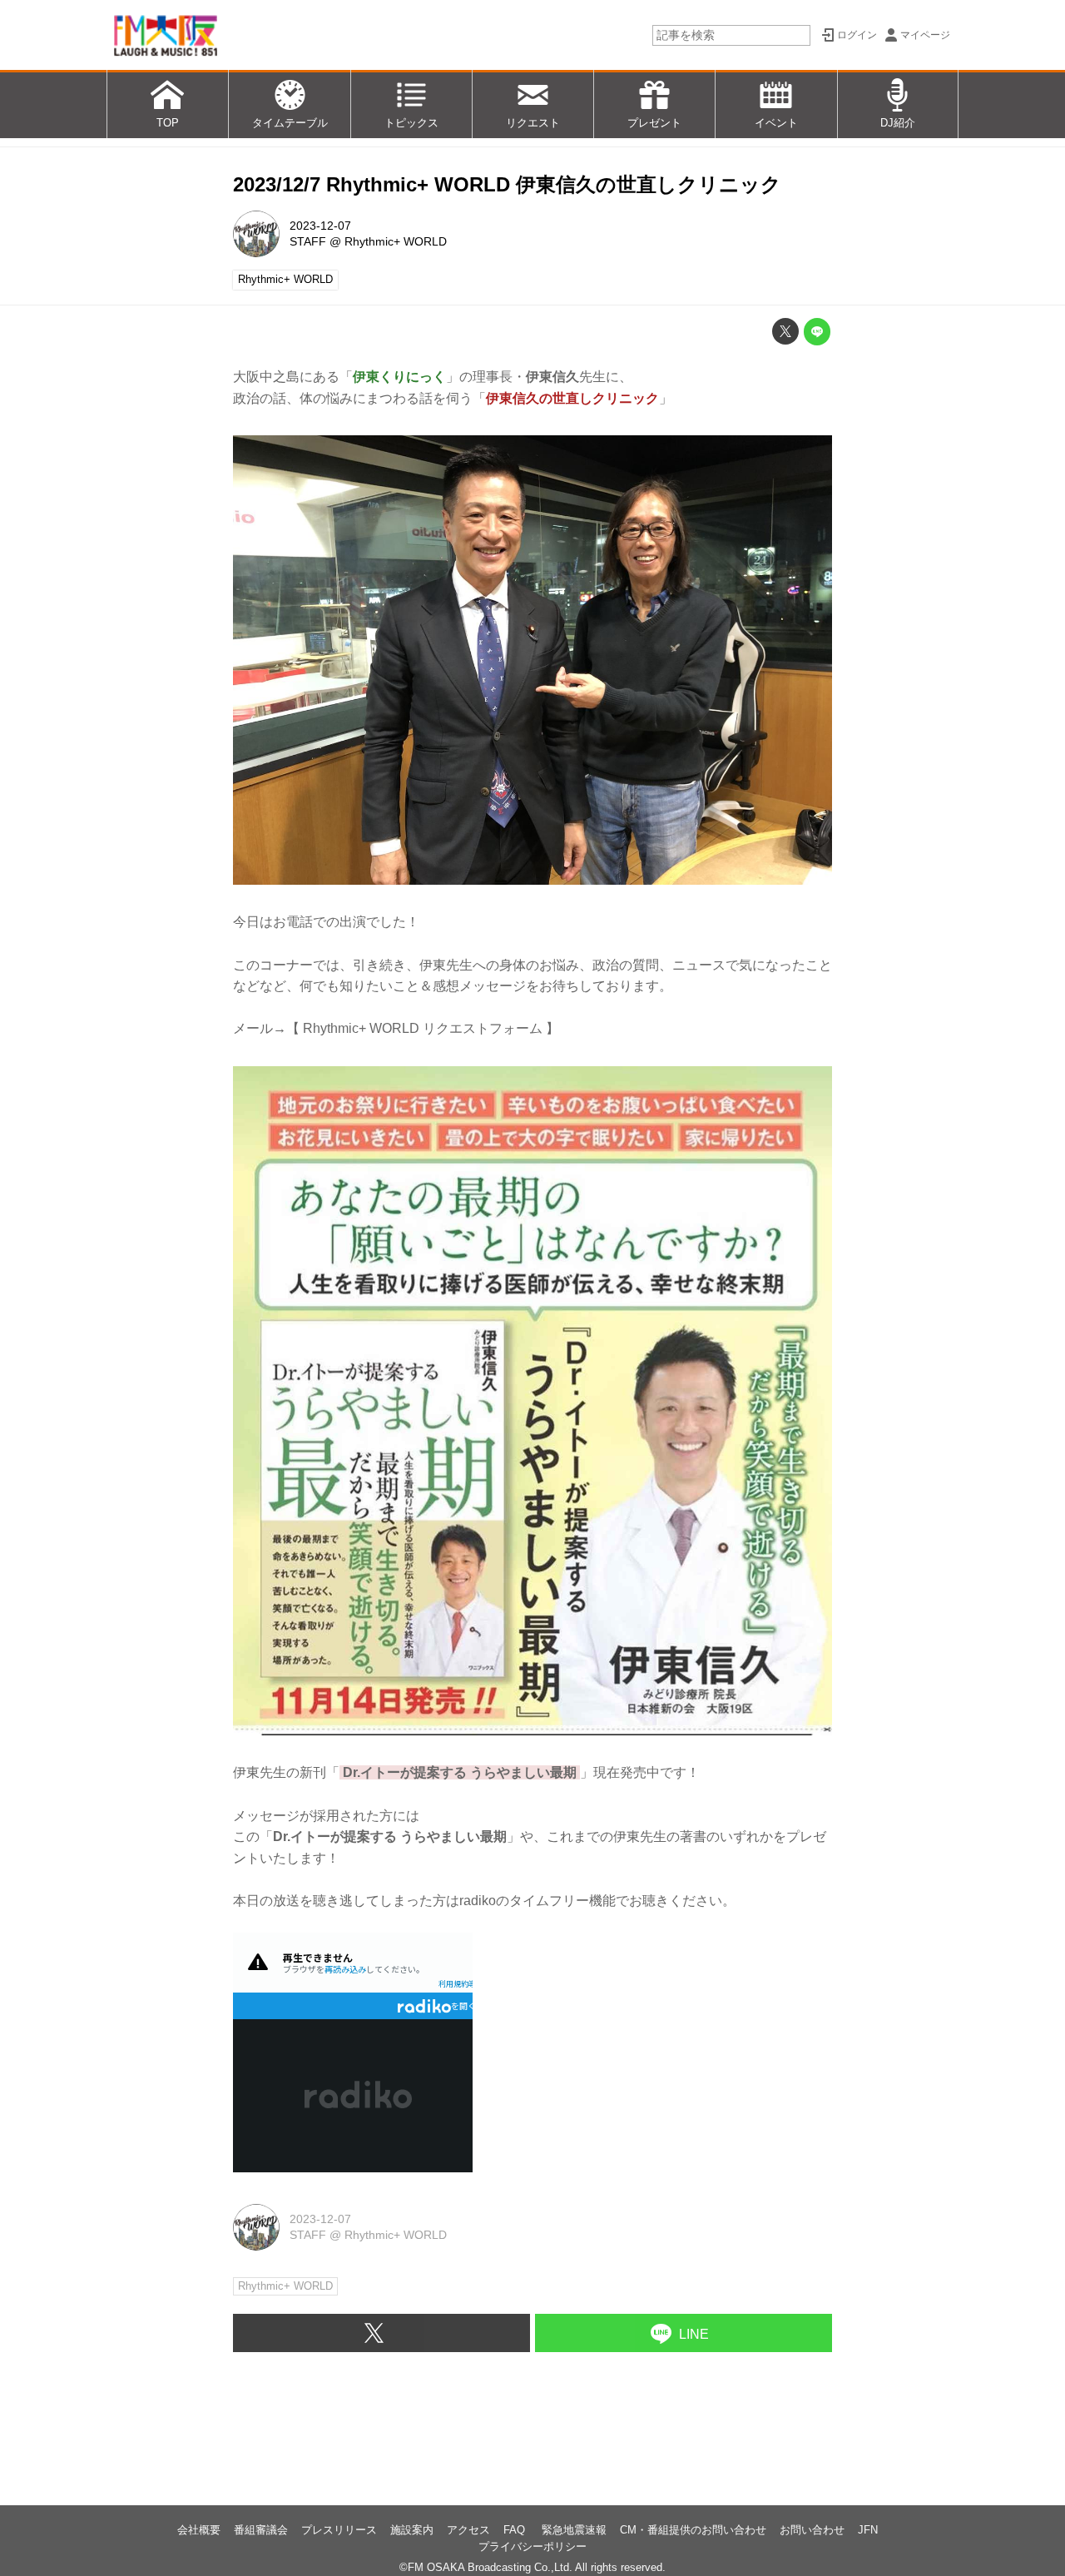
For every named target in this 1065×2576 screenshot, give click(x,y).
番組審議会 (261, 2530)
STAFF (308, 241)
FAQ (516, 2530)
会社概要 (199, 2530)
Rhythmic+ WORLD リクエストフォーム (423, 1028)
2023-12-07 (320, 226)
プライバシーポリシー (532, 2546)
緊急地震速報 (574, 2530)
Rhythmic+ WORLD (396, 241)
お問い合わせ (812, 2530)
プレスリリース (339, 2530)
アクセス (468, 2530)
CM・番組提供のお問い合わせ (693, 2530)
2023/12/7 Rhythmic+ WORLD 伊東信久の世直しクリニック (507, 184)
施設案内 (412, 2530)
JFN (868, 2530)
